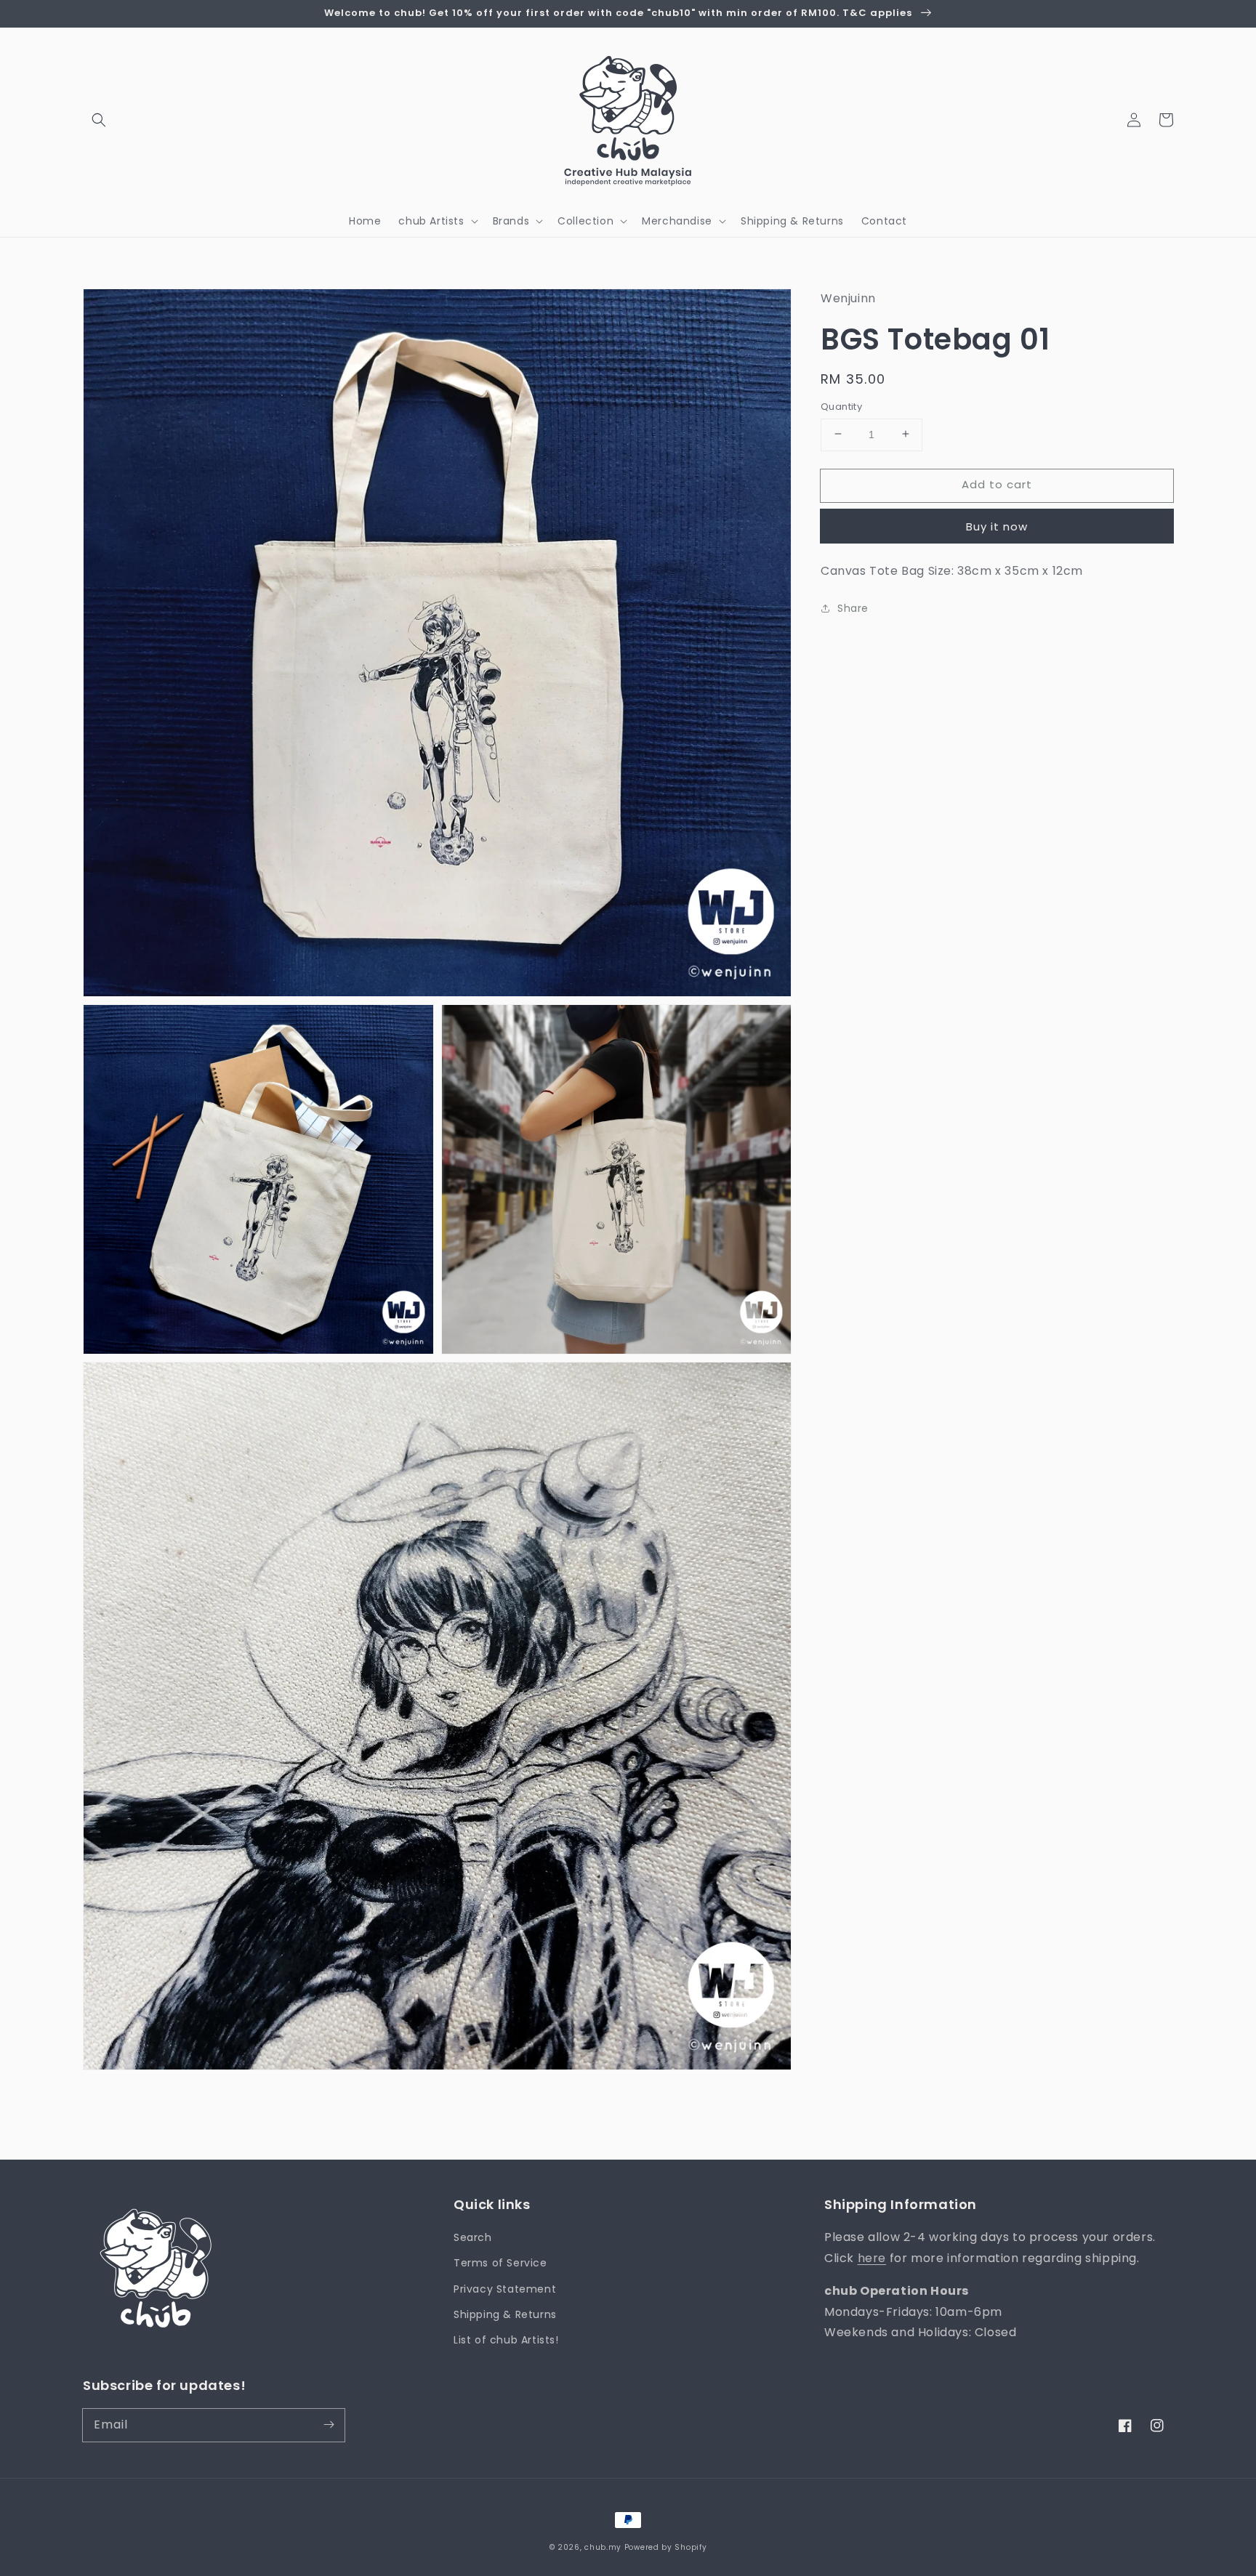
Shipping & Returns (505, 2314)
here (872, 2258)
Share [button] (853, 608)
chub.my (603, 2547)
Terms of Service (500, 2263)
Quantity (841, 406)
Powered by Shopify (666, 2547)
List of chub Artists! (506, 2340)
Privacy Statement (505, 2289)
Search (473, 2237)
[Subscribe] (329, 2425)
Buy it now (997, 526)
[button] (99, 120)
